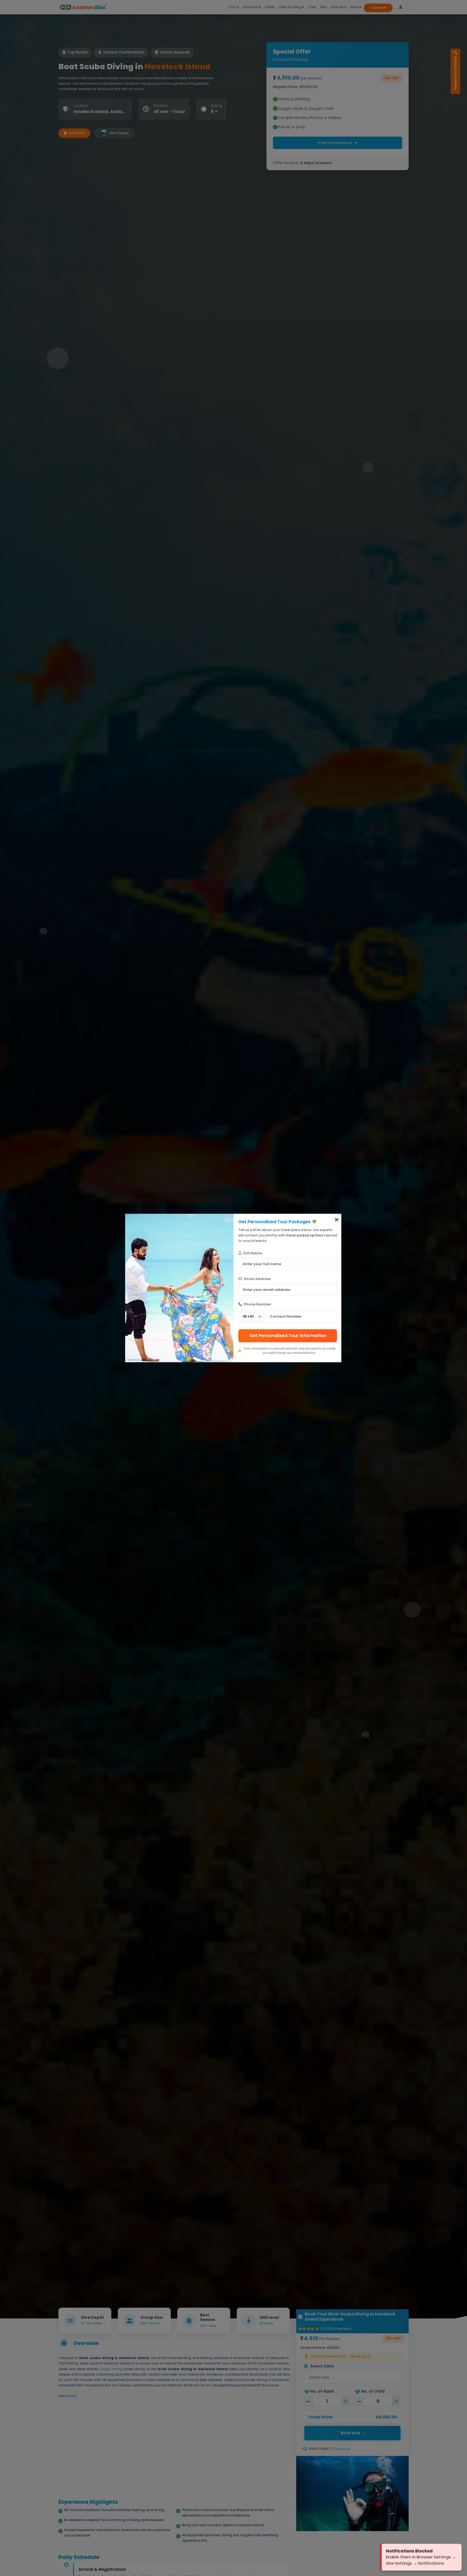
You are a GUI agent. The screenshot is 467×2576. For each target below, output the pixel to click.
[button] (337, 1220)
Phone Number (257, 1304)
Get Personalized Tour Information (288, 1336)
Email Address (257, 1279)
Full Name (252, 1253)
